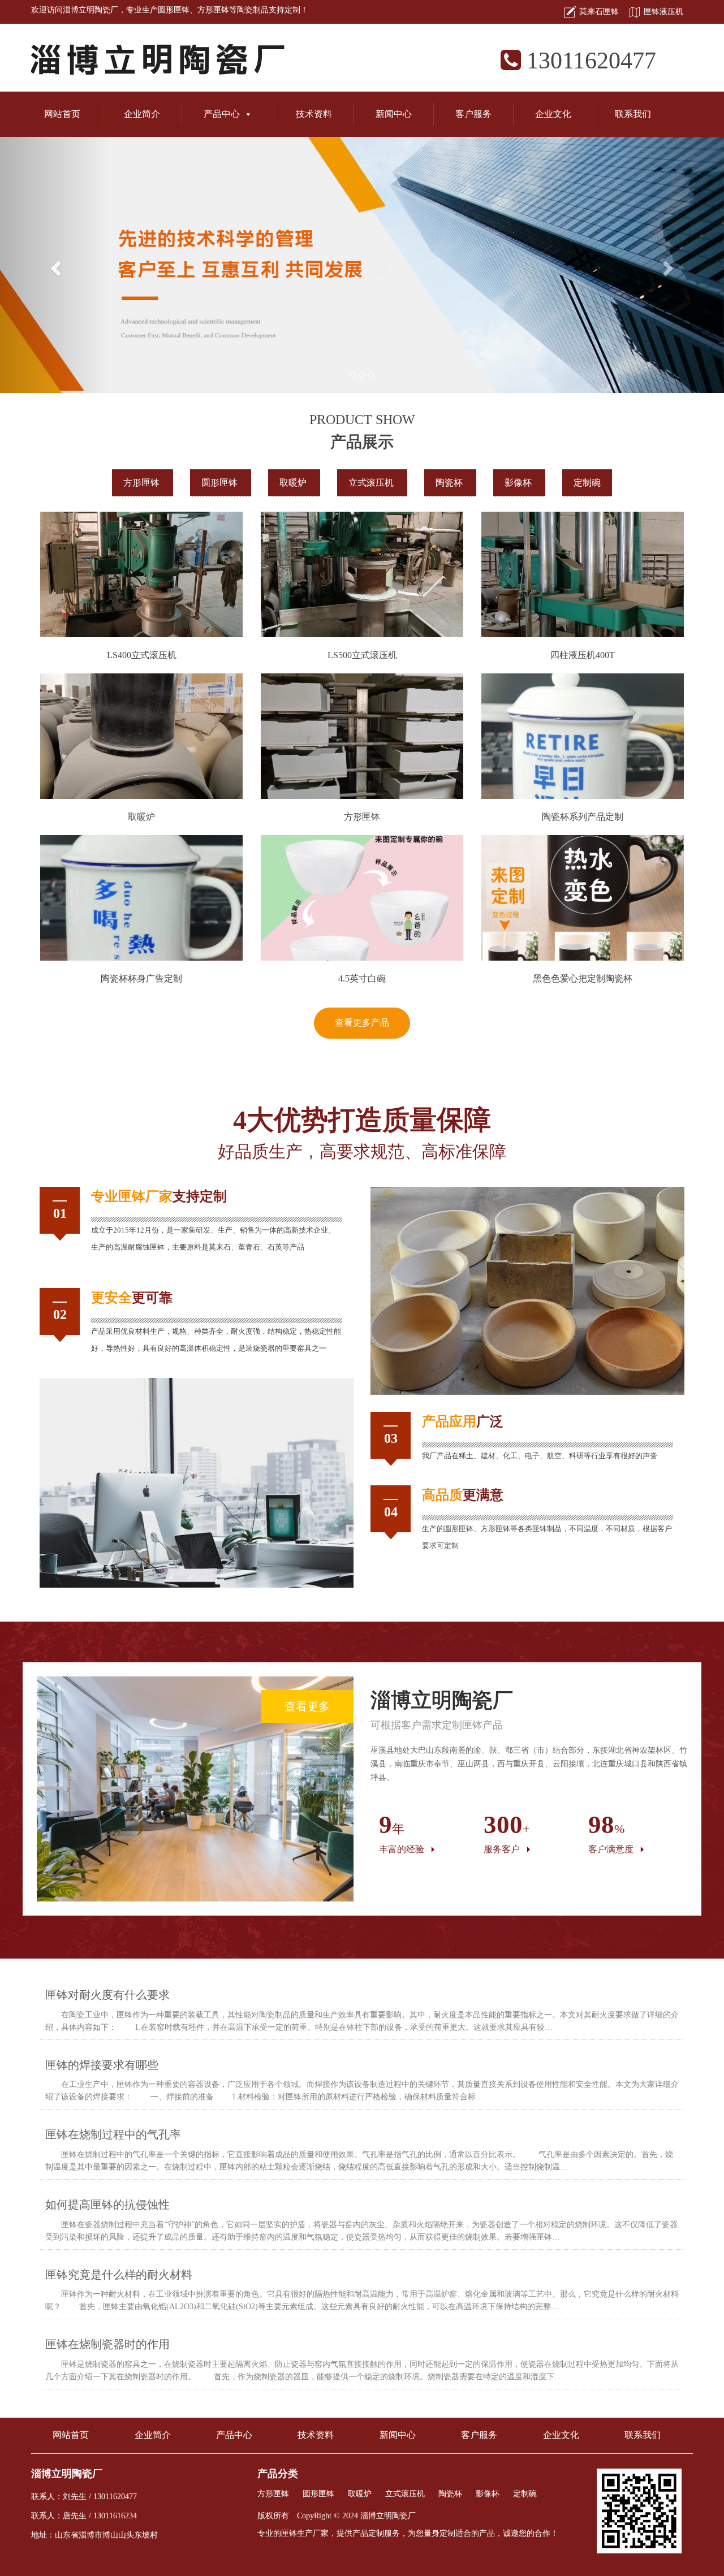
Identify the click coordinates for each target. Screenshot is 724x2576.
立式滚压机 (372, 483)
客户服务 (473, 114)
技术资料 (314, 114)
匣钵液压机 (663, 12)
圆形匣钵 (174, 10)
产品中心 (222, 114)
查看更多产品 (362, 1023)
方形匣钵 (213, 10)
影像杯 (519, 483)
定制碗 (587, 483)
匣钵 (132, 1196)
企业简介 (142, 114)
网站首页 (62, 114)
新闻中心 (394, 114)
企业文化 (553, 114)
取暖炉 (294, 483)
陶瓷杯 (450, 483)
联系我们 (633, 114)
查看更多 (307, 1706)
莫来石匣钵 (599, 12)
